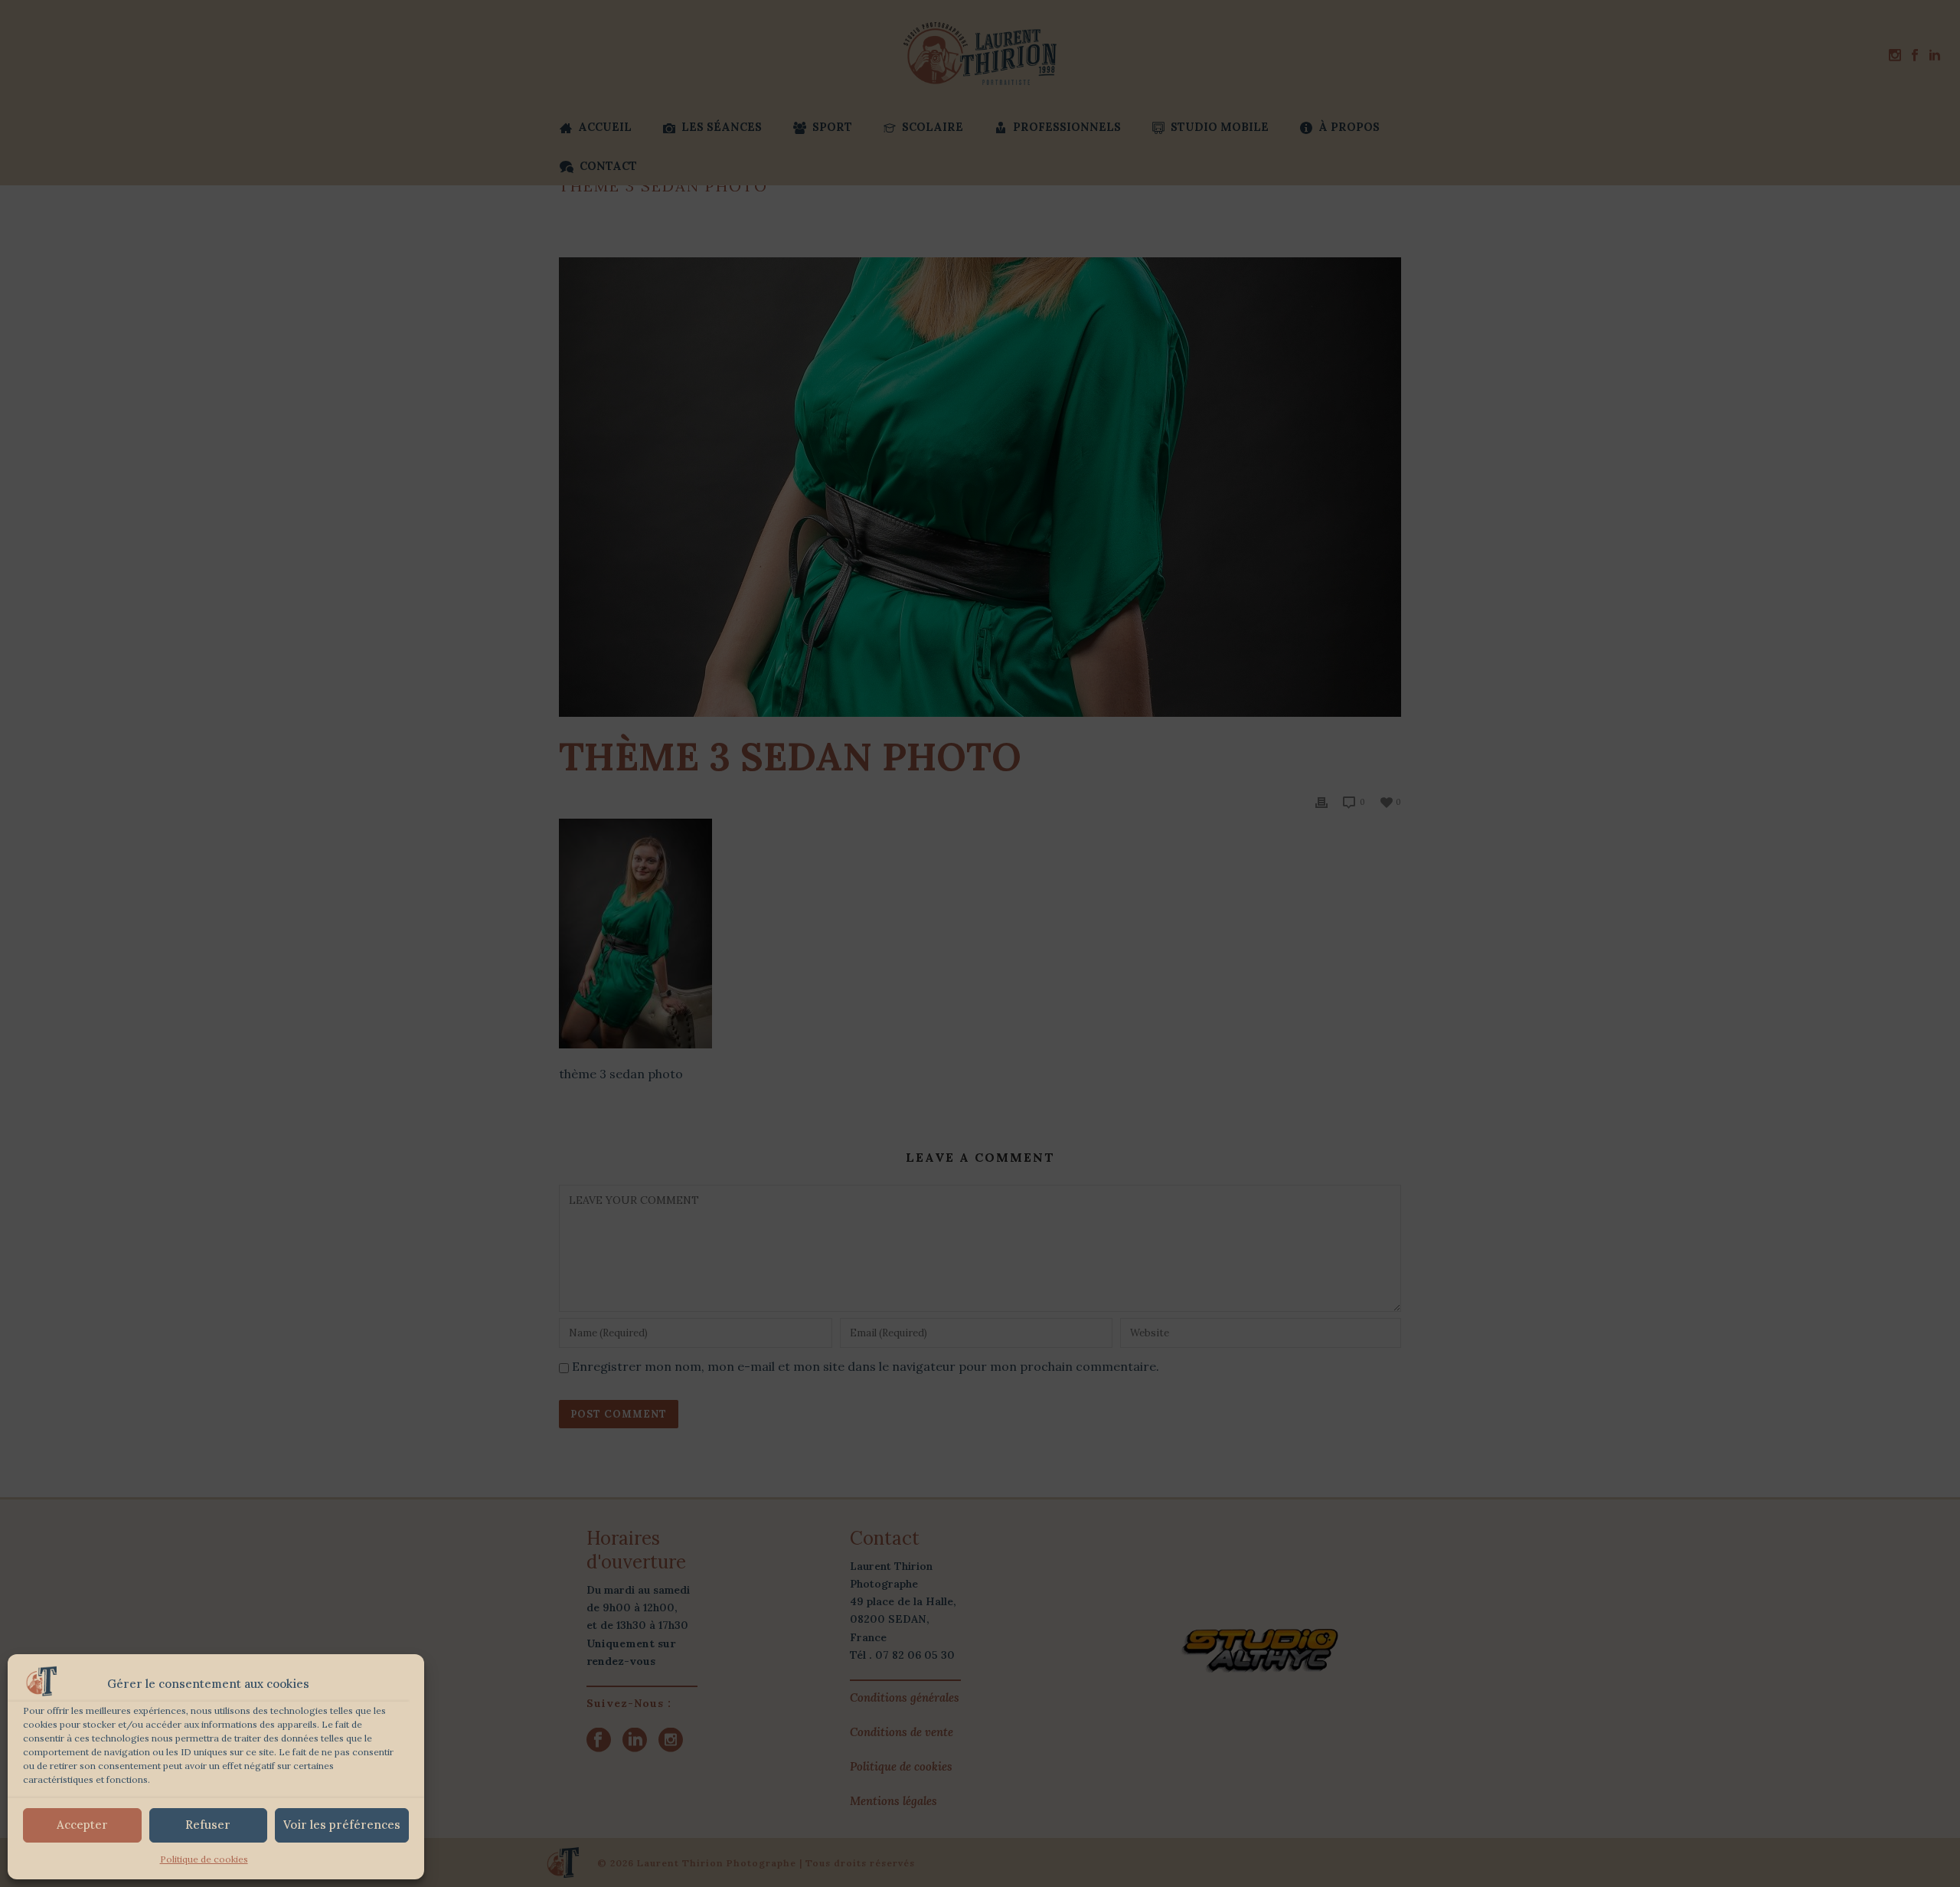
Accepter (82, 1825)
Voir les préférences (342, 1825)
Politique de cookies (204, 1859)
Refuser (208, 1825)
